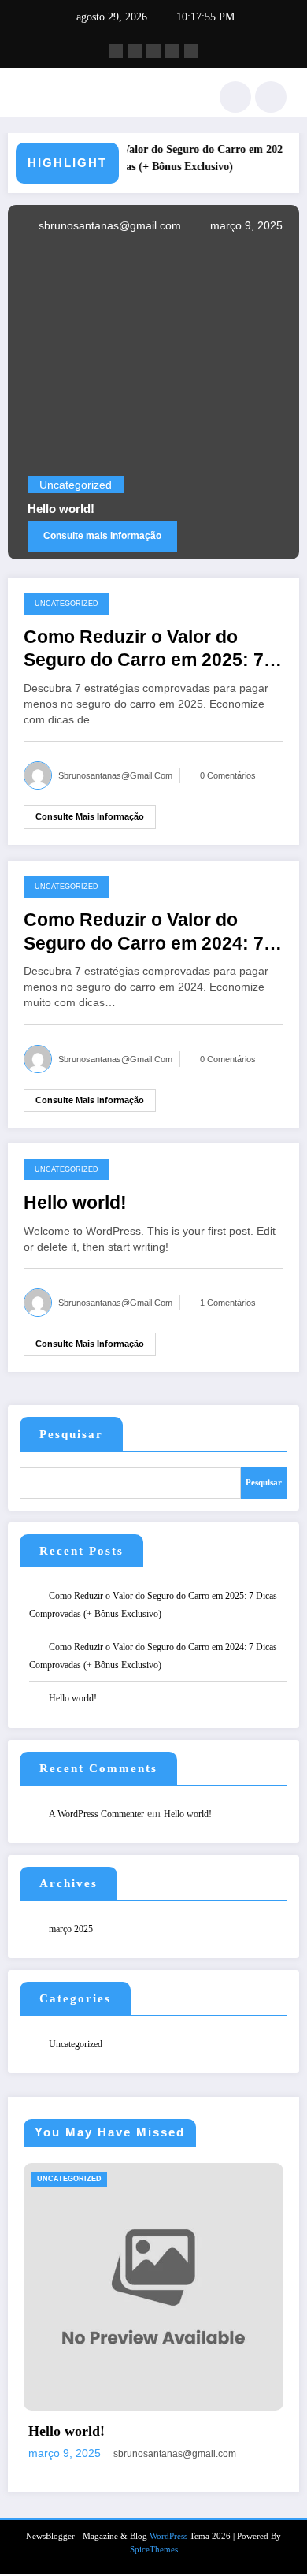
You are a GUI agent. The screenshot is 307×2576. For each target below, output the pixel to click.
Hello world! (61, 509)
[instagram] (172, 51)
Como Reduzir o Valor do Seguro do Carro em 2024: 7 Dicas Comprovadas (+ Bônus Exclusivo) (152, 933)
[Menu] (28, 97)
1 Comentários (228, 1303)
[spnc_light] (271, 97)
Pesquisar (71, 1434)
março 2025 (71, 1929)
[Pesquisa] (235, 97)
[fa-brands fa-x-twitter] (135, 51)
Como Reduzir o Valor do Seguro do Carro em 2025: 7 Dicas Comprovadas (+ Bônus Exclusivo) (168, 158)
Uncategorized (76, 485)
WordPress (168, 2536)
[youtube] (191, 51)
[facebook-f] (116, 51)
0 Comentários (228, 775)
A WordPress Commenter (96, 1814)
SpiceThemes (154, 2550)
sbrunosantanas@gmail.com (108, 225)
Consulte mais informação (102, 536)
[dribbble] (153, 51)
